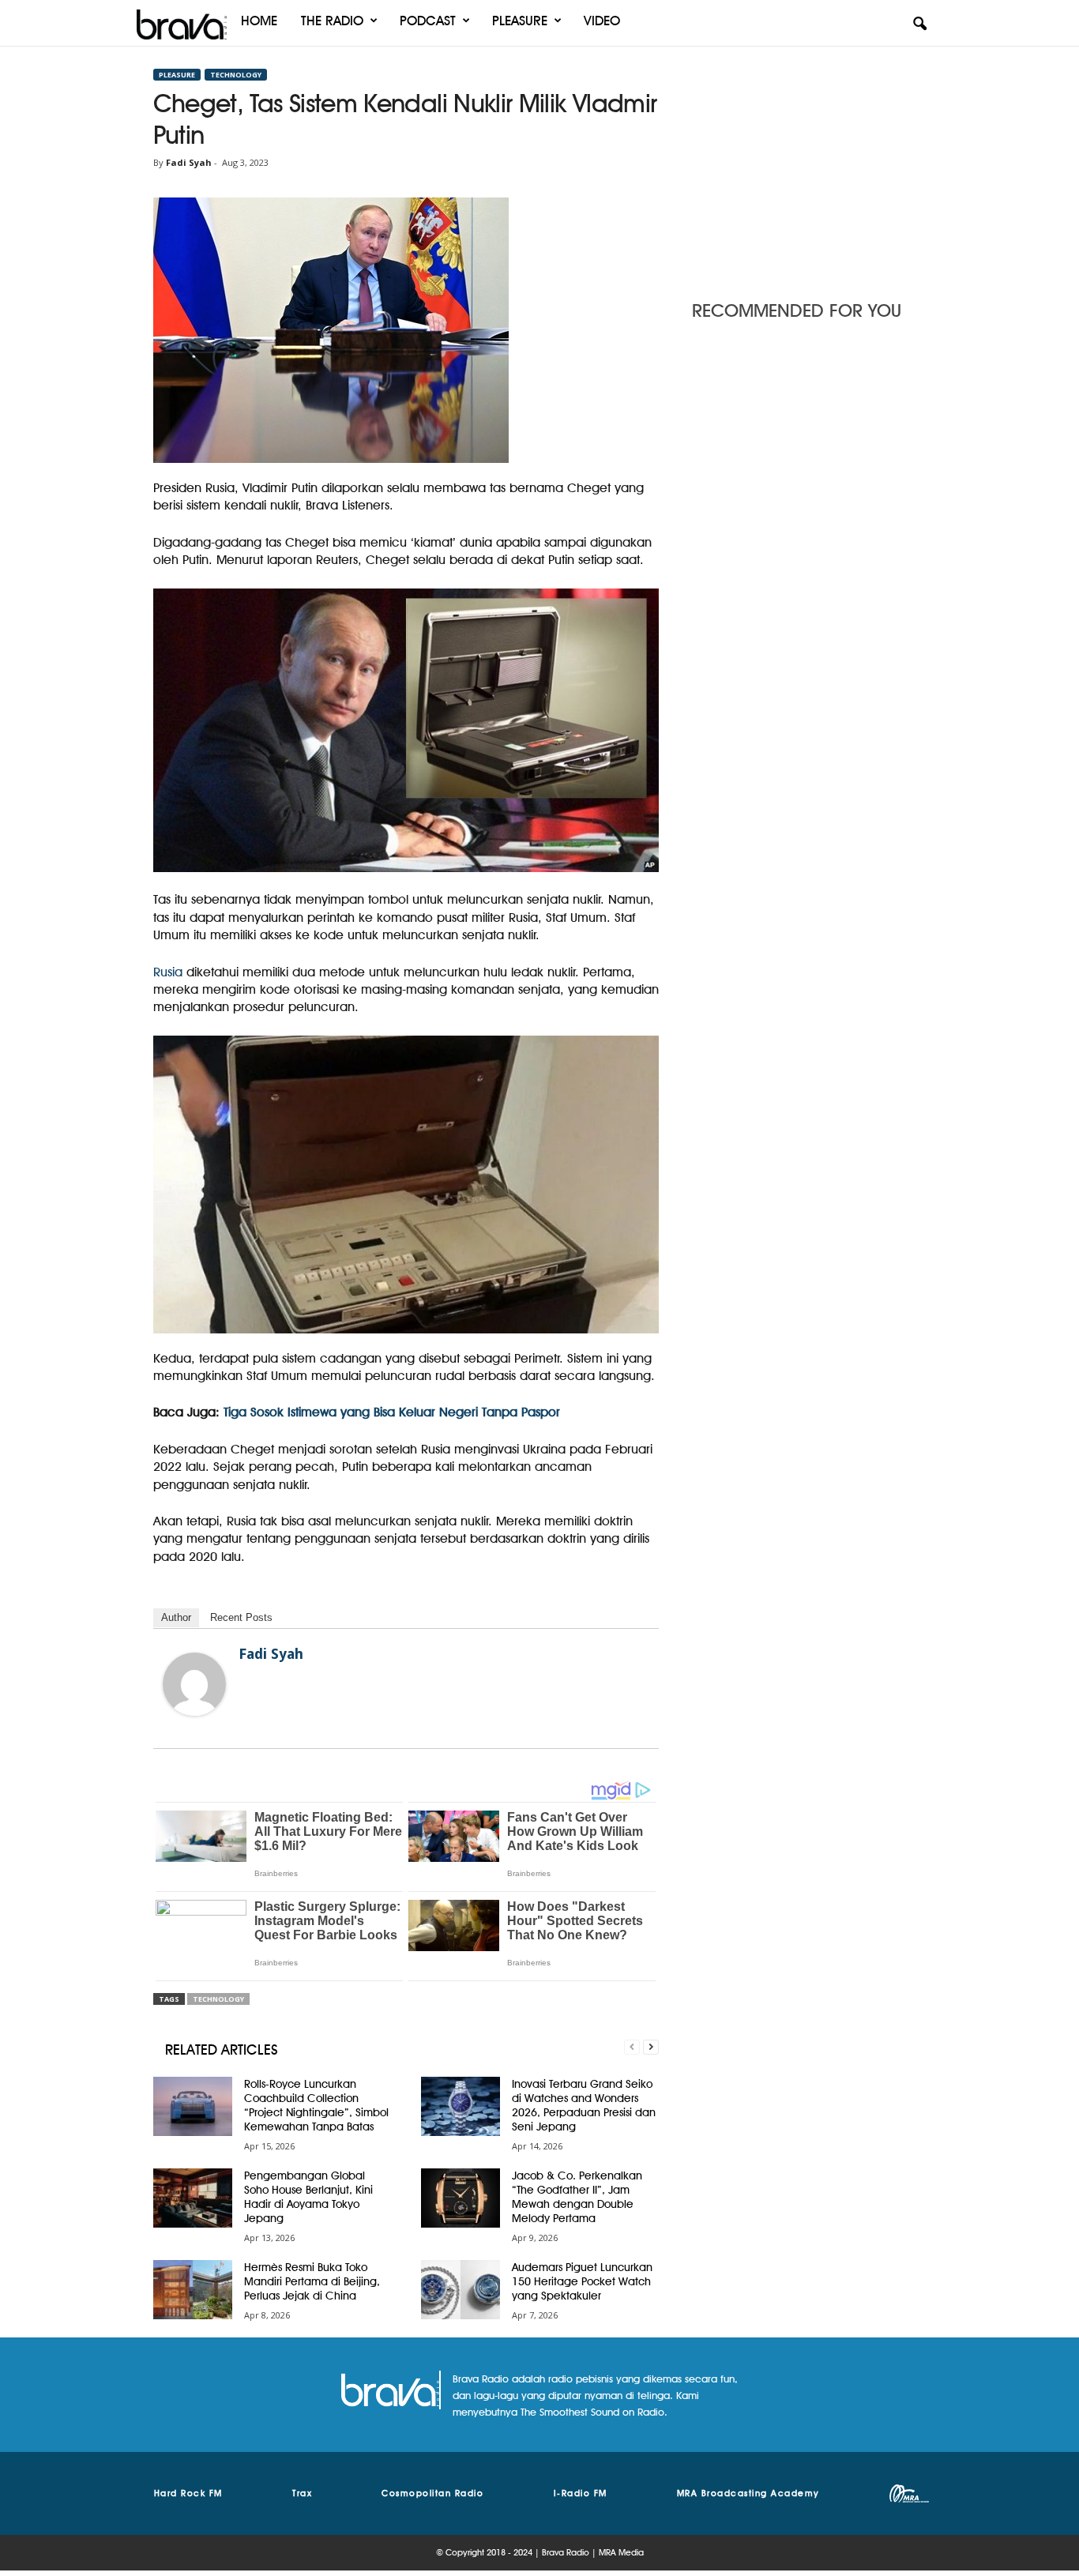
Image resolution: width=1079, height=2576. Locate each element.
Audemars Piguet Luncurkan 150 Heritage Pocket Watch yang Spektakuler (582, 2281)
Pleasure (520, 21)
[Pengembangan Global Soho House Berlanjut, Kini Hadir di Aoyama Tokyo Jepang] (193, 2198)
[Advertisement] (809, 168)
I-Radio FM (581, 2493)
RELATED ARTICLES (222, 2050)
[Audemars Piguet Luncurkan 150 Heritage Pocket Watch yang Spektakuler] (461, 2290)
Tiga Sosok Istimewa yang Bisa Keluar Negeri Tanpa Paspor (392, 1412)
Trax (302, 2493)
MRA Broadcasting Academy (748, 2493)
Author (176, 1617)
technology (218, 1999)
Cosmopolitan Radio (432, 2493)
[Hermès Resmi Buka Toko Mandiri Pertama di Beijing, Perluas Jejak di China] (193, 2290)
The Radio (332, 21)
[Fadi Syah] (194, 1684)
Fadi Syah (189, 162)
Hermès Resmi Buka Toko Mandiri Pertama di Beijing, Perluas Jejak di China (312, 2281)
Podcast (428, 21)
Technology (236, 75)
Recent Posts (241, 1617)
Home (259, 21)
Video (602, 21)
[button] (919, 24)
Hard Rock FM (188, 2493)
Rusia (168, 972)
